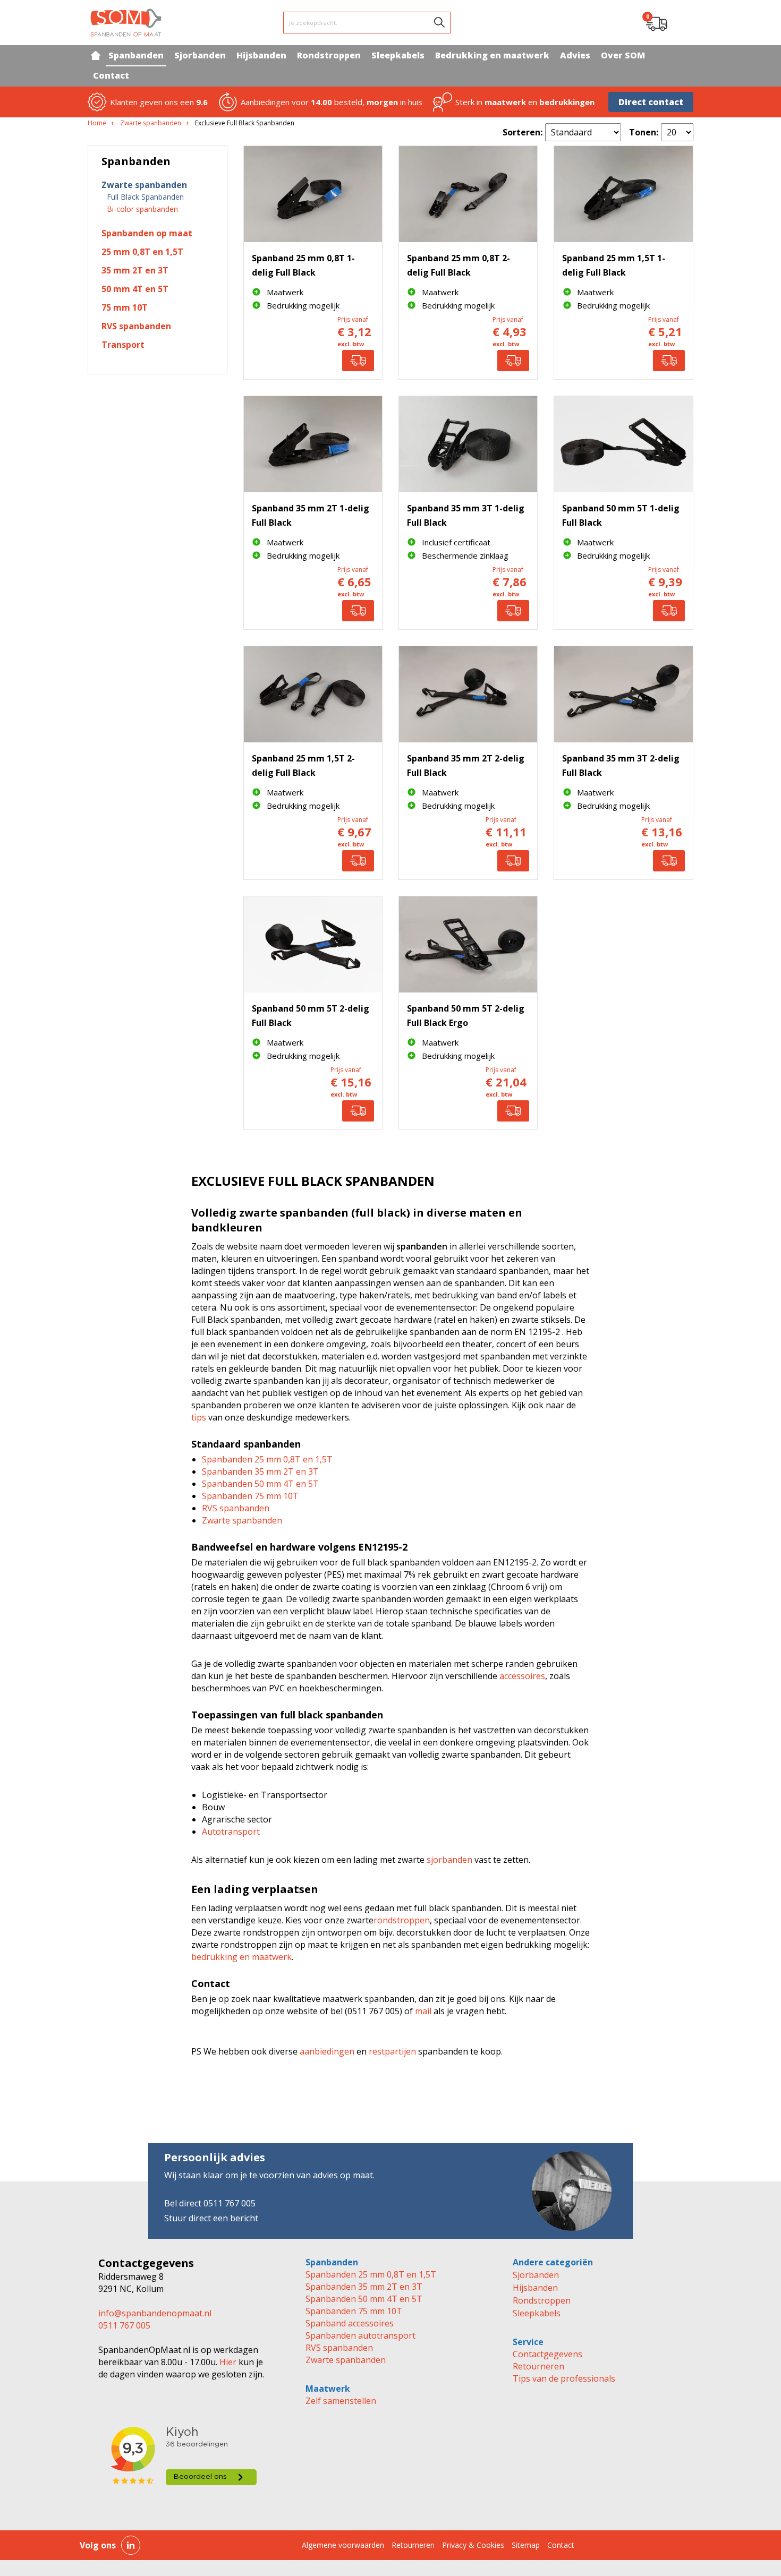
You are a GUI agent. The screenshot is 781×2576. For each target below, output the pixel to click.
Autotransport (231, 1832)
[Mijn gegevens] (683, 23)
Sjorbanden (536, 2275)
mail (423, 2011)
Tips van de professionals (564, 2378)
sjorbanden (449, 1860)
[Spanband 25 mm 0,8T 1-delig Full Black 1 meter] (313, 194)
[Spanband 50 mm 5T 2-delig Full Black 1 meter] (313, 944)
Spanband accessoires (350, 2323)
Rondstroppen (542, 2300)
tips (199, 1417)
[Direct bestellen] (358, 361)
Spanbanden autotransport (360, 2335)
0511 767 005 (124, 2325)
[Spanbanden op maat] (126, 23)
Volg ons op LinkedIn (131, 2545)
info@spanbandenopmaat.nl (155, 2313)
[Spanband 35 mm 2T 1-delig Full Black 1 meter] (313, 444)
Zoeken (439, 22)
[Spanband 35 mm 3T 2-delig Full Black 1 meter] (623, 694)
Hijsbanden (535, 2288)
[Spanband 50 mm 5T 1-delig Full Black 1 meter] (623, 444)
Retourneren (538, 2366)
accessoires (522, 1676)
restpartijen (392, 2051)
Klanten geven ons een (159, 102)
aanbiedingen (327, 2051)
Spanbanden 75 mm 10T (250, 1496)
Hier (227, 2362)
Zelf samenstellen (341, 2401)
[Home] (95, 55)
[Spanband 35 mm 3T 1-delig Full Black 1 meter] (468, 444)
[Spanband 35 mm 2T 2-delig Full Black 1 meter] (468, 694)
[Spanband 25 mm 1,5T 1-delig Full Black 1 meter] (623, 194)
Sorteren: (523, 132)
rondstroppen (402, 1920)
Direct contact (651, 102)
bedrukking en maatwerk (241, 1957)
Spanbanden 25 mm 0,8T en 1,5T (267, 1459)
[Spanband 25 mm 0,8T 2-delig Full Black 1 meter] (468, 194)
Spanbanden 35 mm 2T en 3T (260, 1471)
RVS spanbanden (236, 1508)
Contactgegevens (547, 2354)
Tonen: (644, 132)
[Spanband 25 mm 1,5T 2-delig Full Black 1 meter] (313, 694)
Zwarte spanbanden (242, 1520)
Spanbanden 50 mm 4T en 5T (260, 1484)
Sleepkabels (537, 2313)
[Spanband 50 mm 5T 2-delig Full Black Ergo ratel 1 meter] (468, 944)
